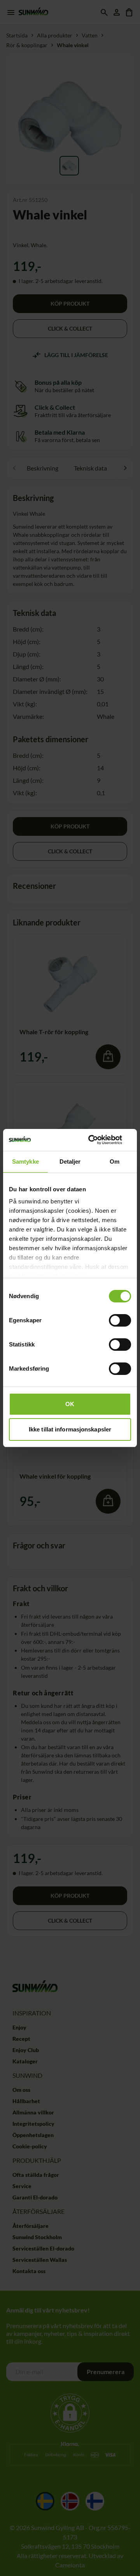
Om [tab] (115, 1161)
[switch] (120, 1320)
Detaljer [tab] (70, 1161)
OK (70, 1404)
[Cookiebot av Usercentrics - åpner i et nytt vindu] (99, 1140)
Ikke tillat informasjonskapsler (70, 1429)
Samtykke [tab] (25, 1161)
